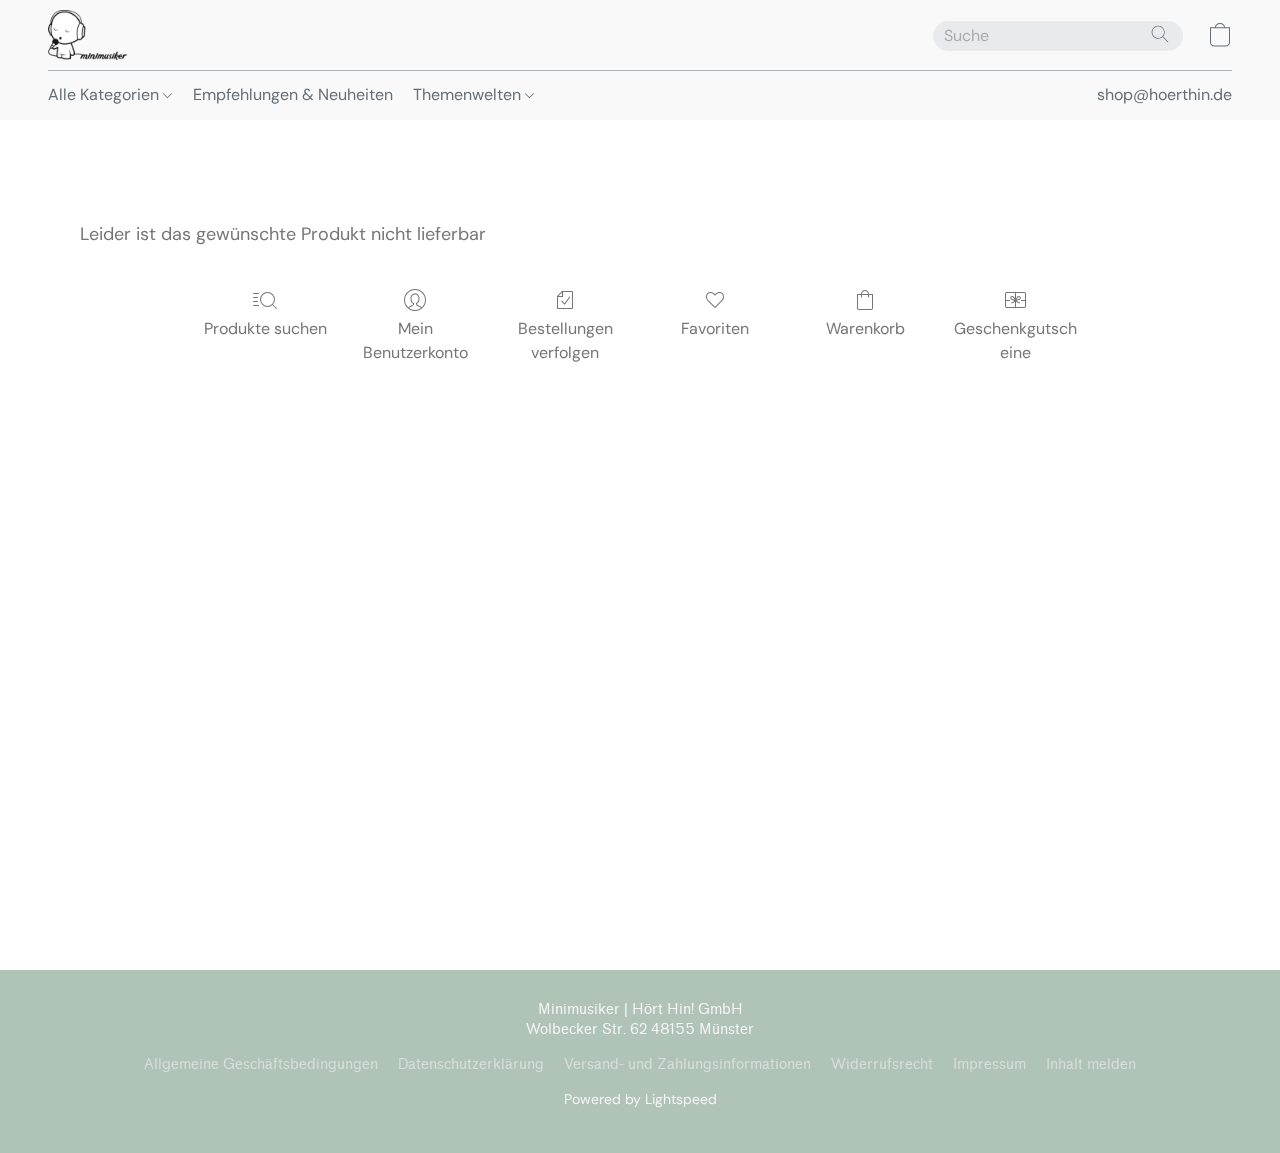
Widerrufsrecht (882, 1064)
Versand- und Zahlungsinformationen (687, 1064)
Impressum (989, 1064)
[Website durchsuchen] (1160, 34)
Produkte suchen (265, 328)
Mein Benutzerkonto (415, 340)
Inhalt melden (1091, 1064)
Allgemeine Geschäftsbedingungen (261, 1064)
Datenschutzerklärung (471, 1064)
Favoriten (715, 328)
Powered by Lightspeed (640, 1099)
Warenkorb (865, 328)
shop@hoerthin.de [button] (1164, 94)
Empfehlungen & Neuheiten (293, 94)
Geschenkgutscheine (1015, 340)
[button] (87, 35)
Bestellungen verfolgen (565, 340)
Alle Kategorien (105, 94)
